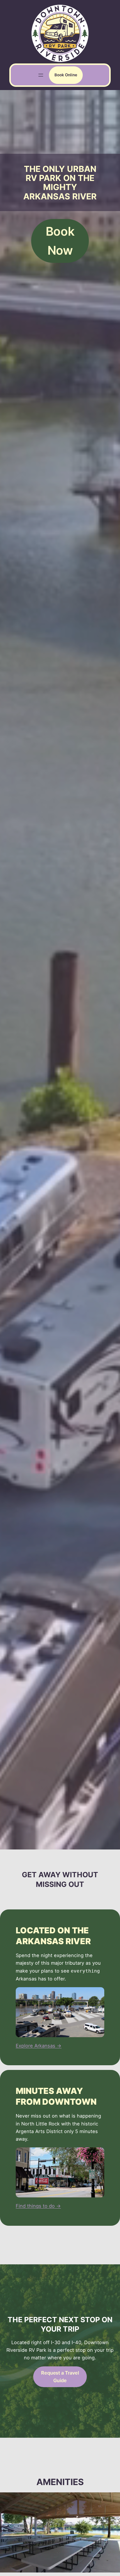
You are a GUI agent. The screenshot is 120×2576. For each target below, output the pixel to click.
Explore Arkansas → (39, 2046)
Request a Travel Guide (60, 2377)
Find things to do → (38, 2206)
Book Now (60, 241)
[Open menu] (41, 75)
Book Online (66, 75)
